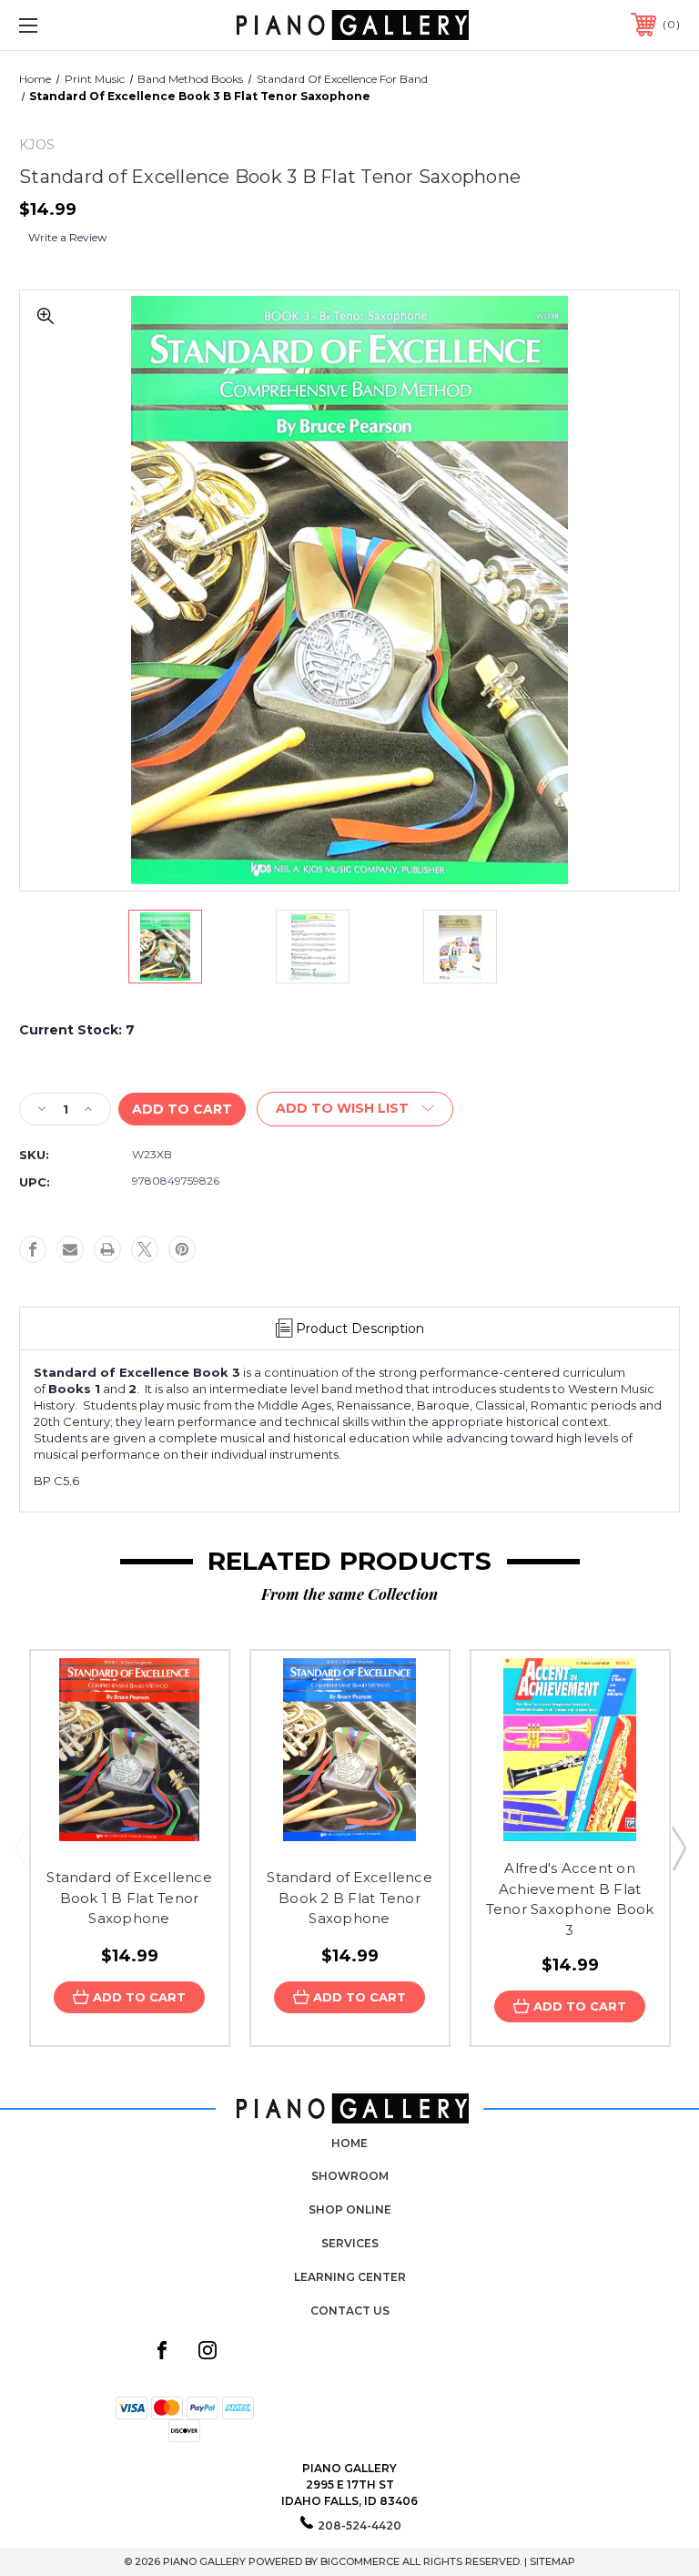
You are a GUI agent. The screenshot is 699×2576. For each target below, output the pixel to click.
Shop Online (350, 2209)
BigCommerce (360, 2561)
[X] (145, 1249)
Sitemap (552, 2561)
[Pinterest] (182, 1249)
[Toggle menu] (85, 25)
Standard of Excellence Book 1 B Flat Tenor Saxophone (129, 1898)
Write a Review (68, 237)
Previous (21, 1848)
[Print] (107, 1249)
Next (678, 1848)
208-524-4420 (360, 2525)
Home (349, 2143)
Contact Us (350, 2311)
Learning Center (350, 2277)
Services (350, 2243)
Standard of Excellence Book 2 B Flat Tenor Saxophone (349, 1898)
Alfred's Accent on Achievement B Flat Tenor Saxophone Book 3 (570, 1899)
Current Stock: (77, 1030)
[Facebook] (33, 1249)
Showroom (350, 2176)
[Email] (70, 1249)
